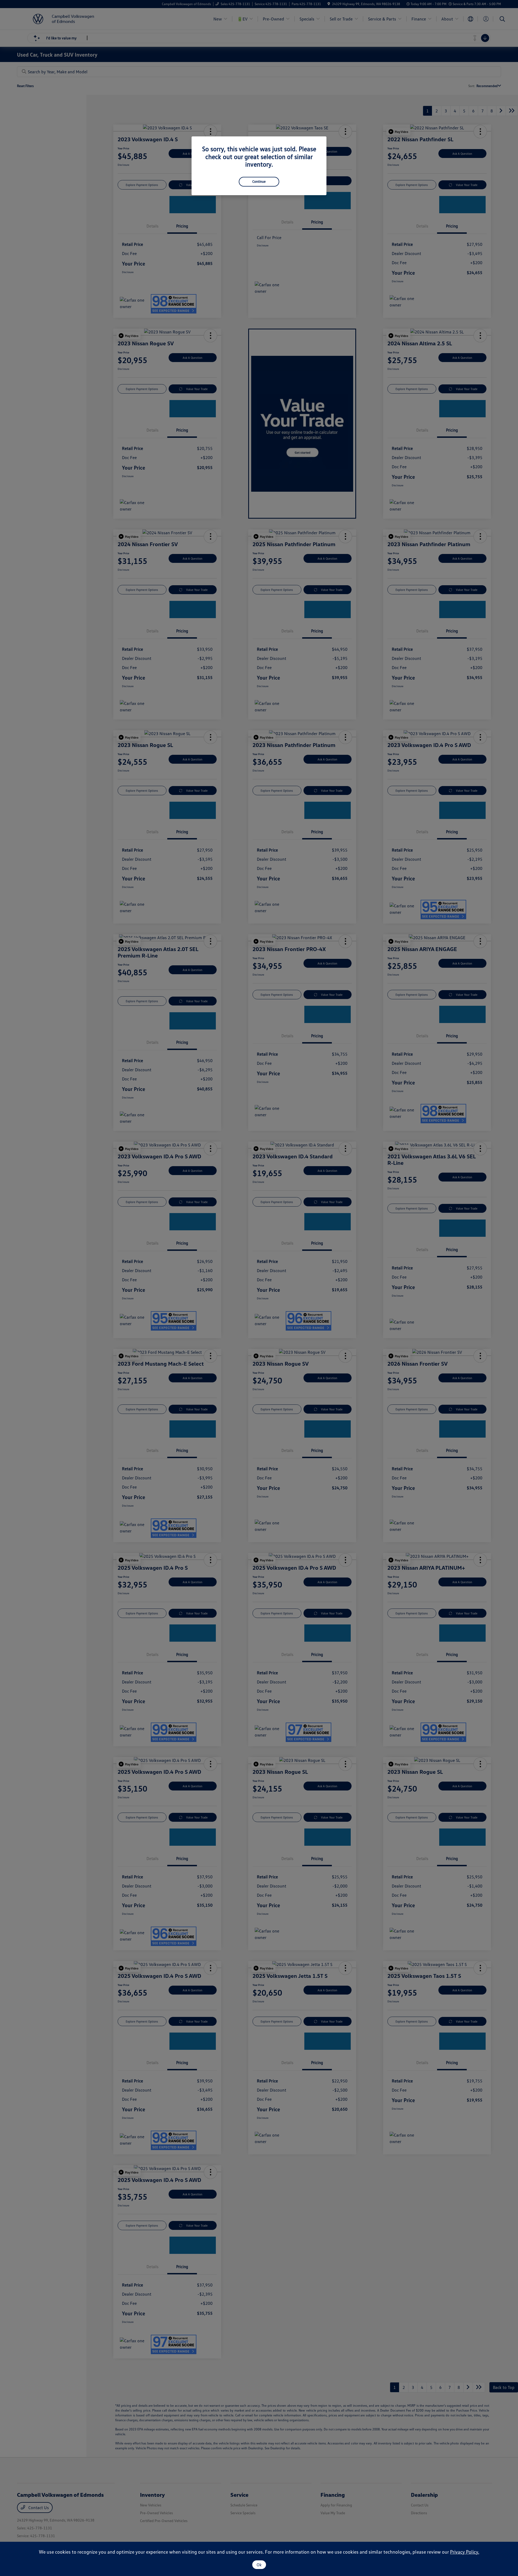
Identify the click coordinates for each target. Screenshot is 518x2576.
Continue (259, 181)
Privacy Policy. (465, 2552)
